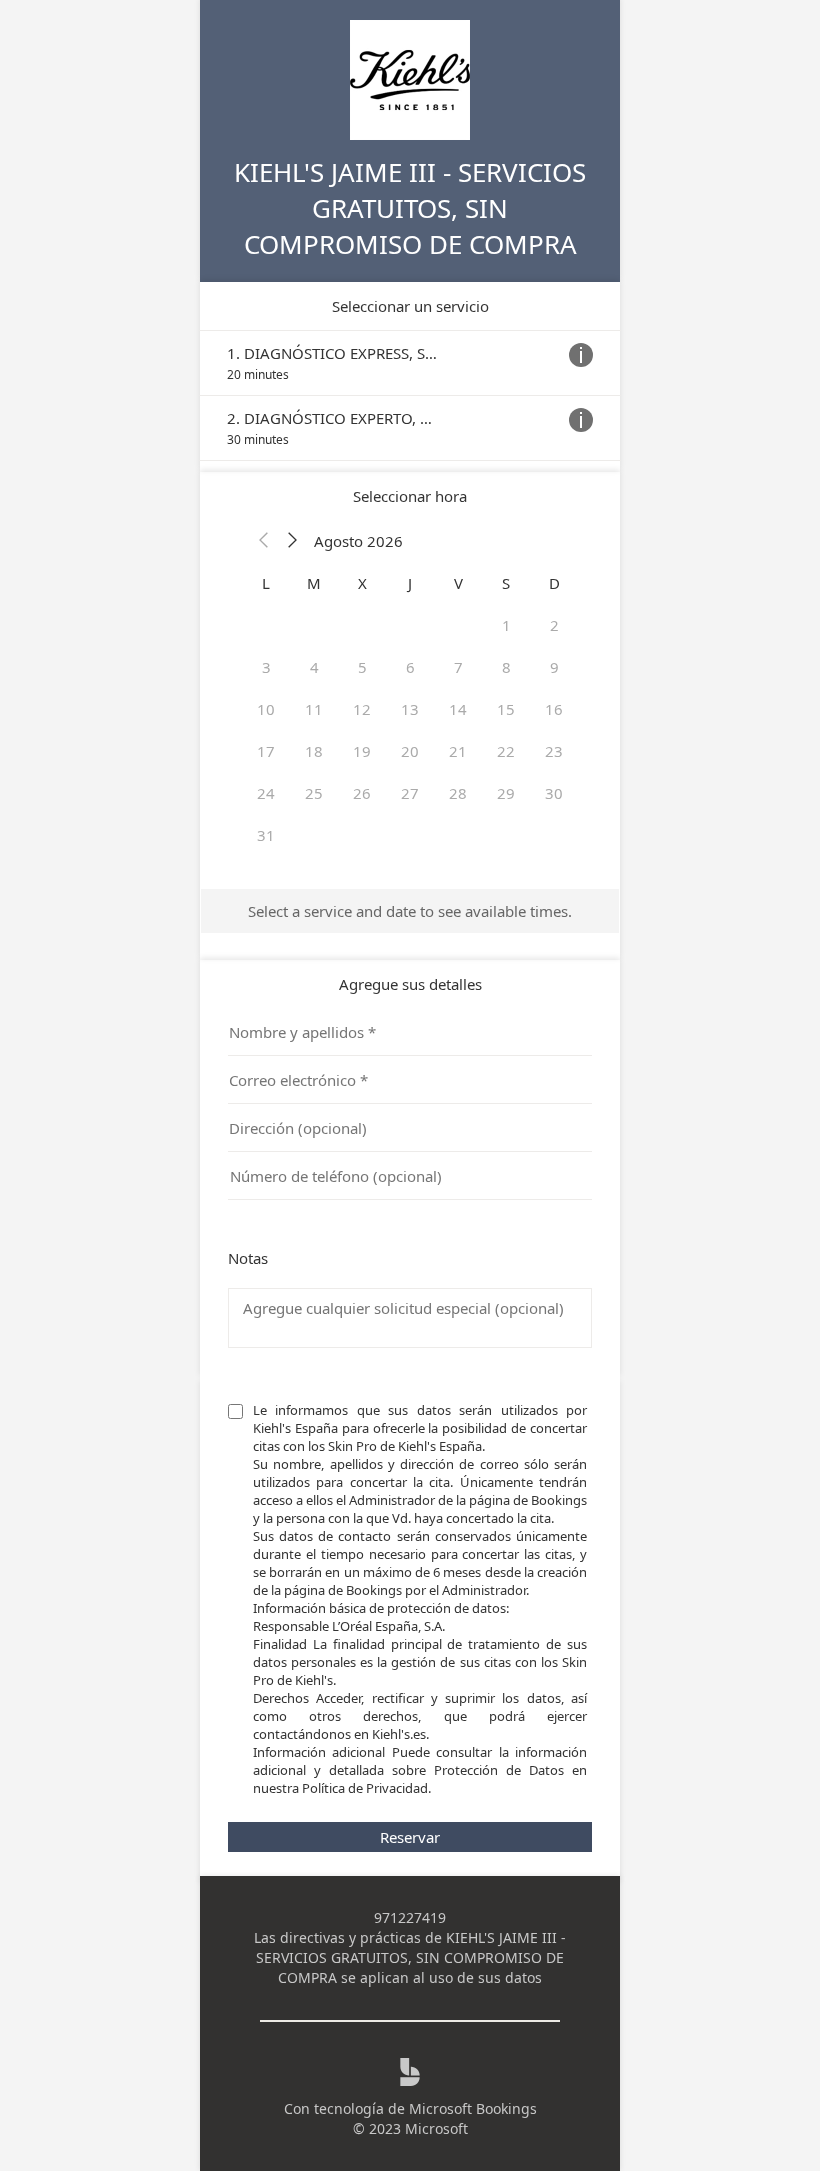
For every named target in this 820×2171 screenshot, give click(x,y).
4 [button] (314, 667)
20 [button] (410, 751)
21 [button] (458, 751)
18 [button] (314, 751)
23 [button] (554, 751)
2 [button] (554, 625)
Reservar (410, 1837)
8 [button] (506, 667)
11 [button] (314, 709)
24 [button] (266, 793)
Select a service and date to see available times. (410, 911)
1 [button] (506, 625)
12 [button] (362, 709)
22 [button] (506, 751)
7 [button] (458, 667)
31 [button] (266, 835)
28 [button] (458, 793)
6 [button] (410, 667)
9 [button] (554, 667)
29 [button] (506, 793)
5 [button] (362, 667)
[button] (264, 541)
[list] (410, 395)
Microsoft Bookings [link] (473, 2108)
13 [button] (410, 709)
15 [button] (506, 709)
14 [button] (458, 709)
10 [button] (266, 709)
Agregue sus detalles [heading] (410, 984)
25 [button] (314, 793)
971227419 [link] (410, 1917)
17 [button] (266, 751)
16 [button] (554, 709)
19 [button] (362, 751)
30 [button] (554, 793)
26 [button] (362, 793)
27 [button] (410, 793)
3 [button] (266, 667)
